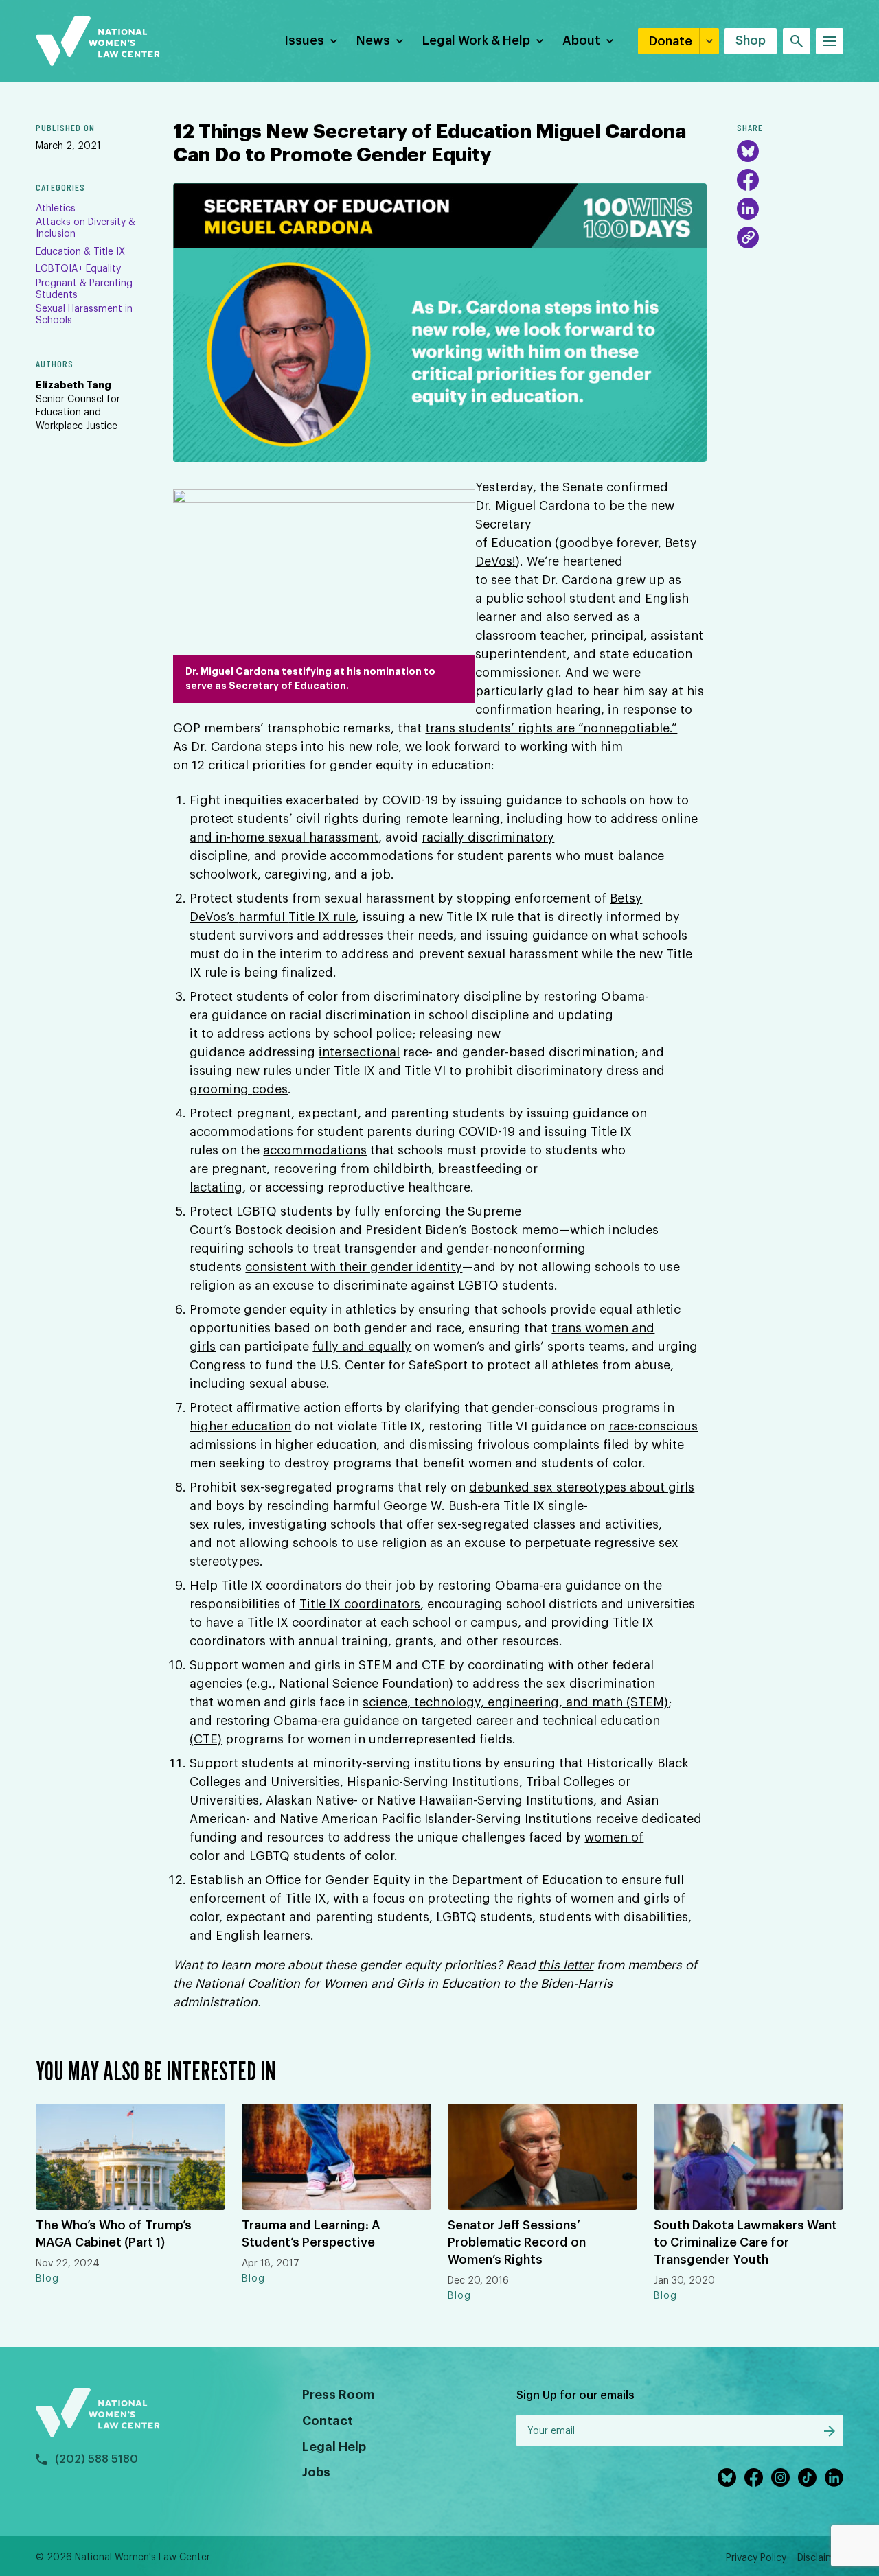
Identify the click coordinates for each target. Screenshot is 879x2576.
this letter (566, 1965)
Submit (830, 2431)
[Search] (797, 41)
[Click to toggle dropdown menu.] (334, 41)
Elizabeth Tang (73, 385)
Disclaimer (820, 2558)
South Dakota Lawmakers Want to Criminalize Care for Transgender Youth (745, 2242)
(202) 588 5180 (96, 2459)
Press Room (339, 2395)
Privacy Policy (756, 2558)
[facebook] (754, 2478)
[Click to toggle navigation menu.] (830, 41)
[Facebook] (748, 180)
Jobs (316, 2472)
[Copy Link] (748, 237)
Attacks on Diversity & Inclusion (85, 228)
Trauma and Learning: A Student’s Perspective (311, 2234)
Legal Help (334, 2447)
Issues (304, 40)
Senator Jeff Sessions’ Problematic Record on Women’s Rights (517, 2242)
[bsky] (727, 2478)
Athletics (56, 209)
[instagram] (780, 2478)
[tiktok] (807, 2478)
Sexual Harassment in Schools (84, 315)
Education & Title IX (80, 252)
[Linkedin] (834, 2478)
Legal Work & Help (476, 40)
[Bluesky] (748, 151)
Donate (671, 41)
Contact (328, 2421)
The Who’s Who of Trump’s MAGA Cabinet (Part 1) (114, 2234)
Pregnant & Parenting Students (84, 289)
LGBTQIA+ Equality (78, 269)
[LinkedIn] (748, 209)
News (373, 40)
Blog (47, 2279)
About (581, 40)
